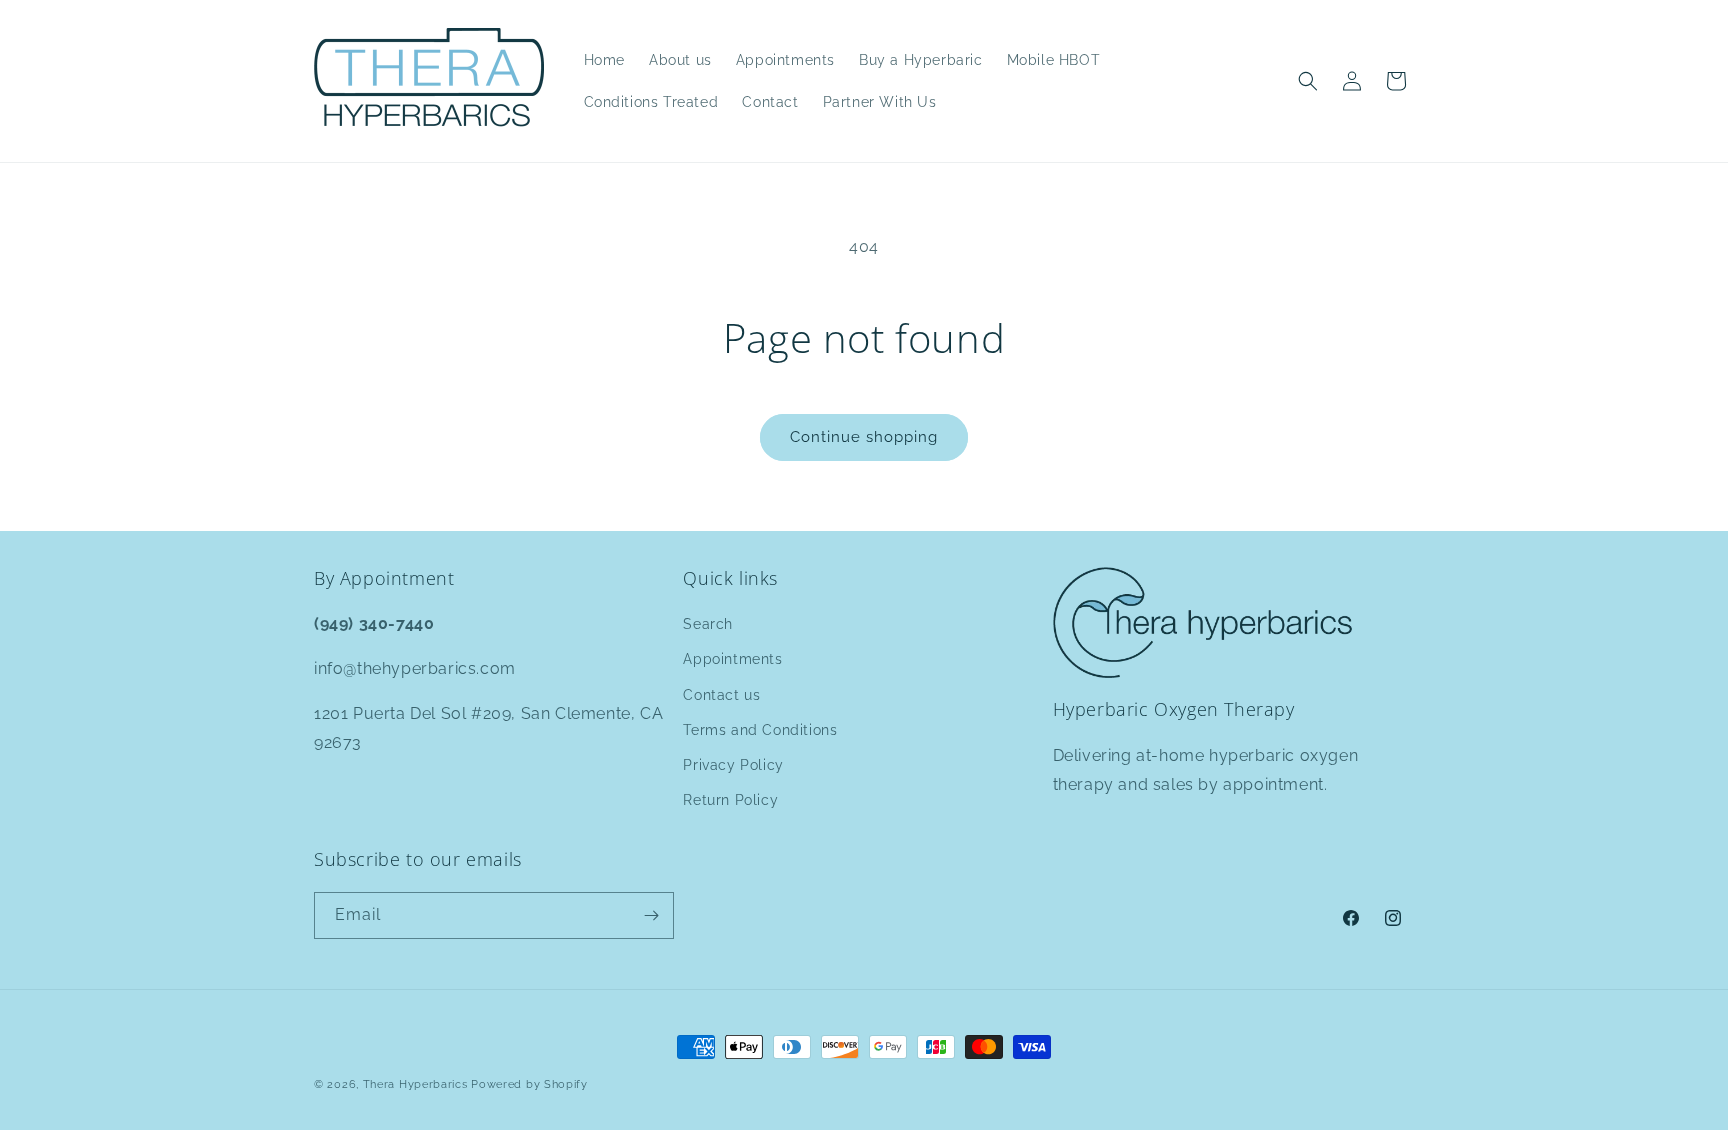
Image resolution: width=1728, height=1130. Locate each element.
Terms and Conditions (760, 730)
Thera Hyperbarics (415, 1084)
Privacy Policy (733, 765)
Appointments (732, 659)
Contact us (721, 695)
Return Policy (730, 800)
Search (708, 624)
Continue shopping (864, 437)
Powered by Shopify (529, 1084)
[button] (1308, 81)
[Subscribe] (651, 915)
